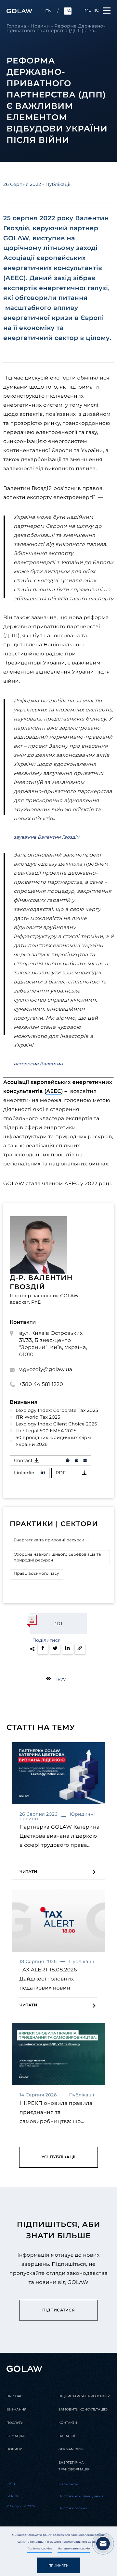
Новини (40, 26)
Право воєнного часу (36, 1574)
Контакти (68, 2423)
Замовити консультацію (83, 2409)
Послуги (15, 2423)
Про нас (14, 2396)
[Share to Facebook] (43, 1649)
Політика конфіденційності (81, 2496)
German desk (71, 2449)
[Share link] (80, 1649)
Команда (16, 2436)
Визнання (16, 2409)
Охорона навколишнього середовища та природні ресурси (57, 1557)
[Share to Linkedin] (68, 1649)
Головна (16, 26)
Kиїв (11, 2484)
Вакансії (67, 2436)
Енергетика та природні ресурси (49, 1540)
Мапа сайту (68, 2484)
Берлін (13, 2496)
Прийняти (58, 2565)
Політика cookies (40, 2549)
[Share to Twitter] (55, 1649)
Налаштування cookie (74, 2549)
